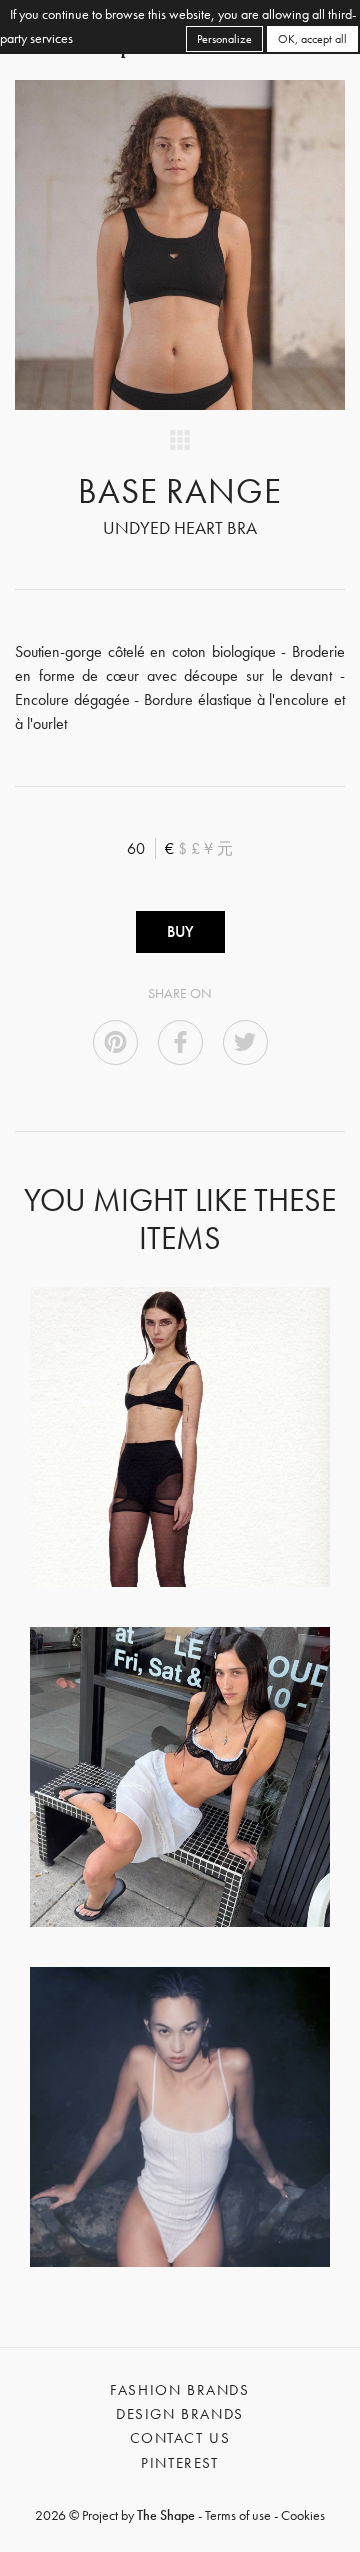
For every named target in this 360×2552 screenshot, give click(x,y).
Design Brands (180, 2414)
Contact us (180, 2438)
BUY (180, 931)
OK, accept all (312, 39)
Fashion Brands (179, 2390)
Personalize (224, 39)
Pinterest (179, 2463)
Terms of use (238, 2515)
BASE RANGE (180, 491)
